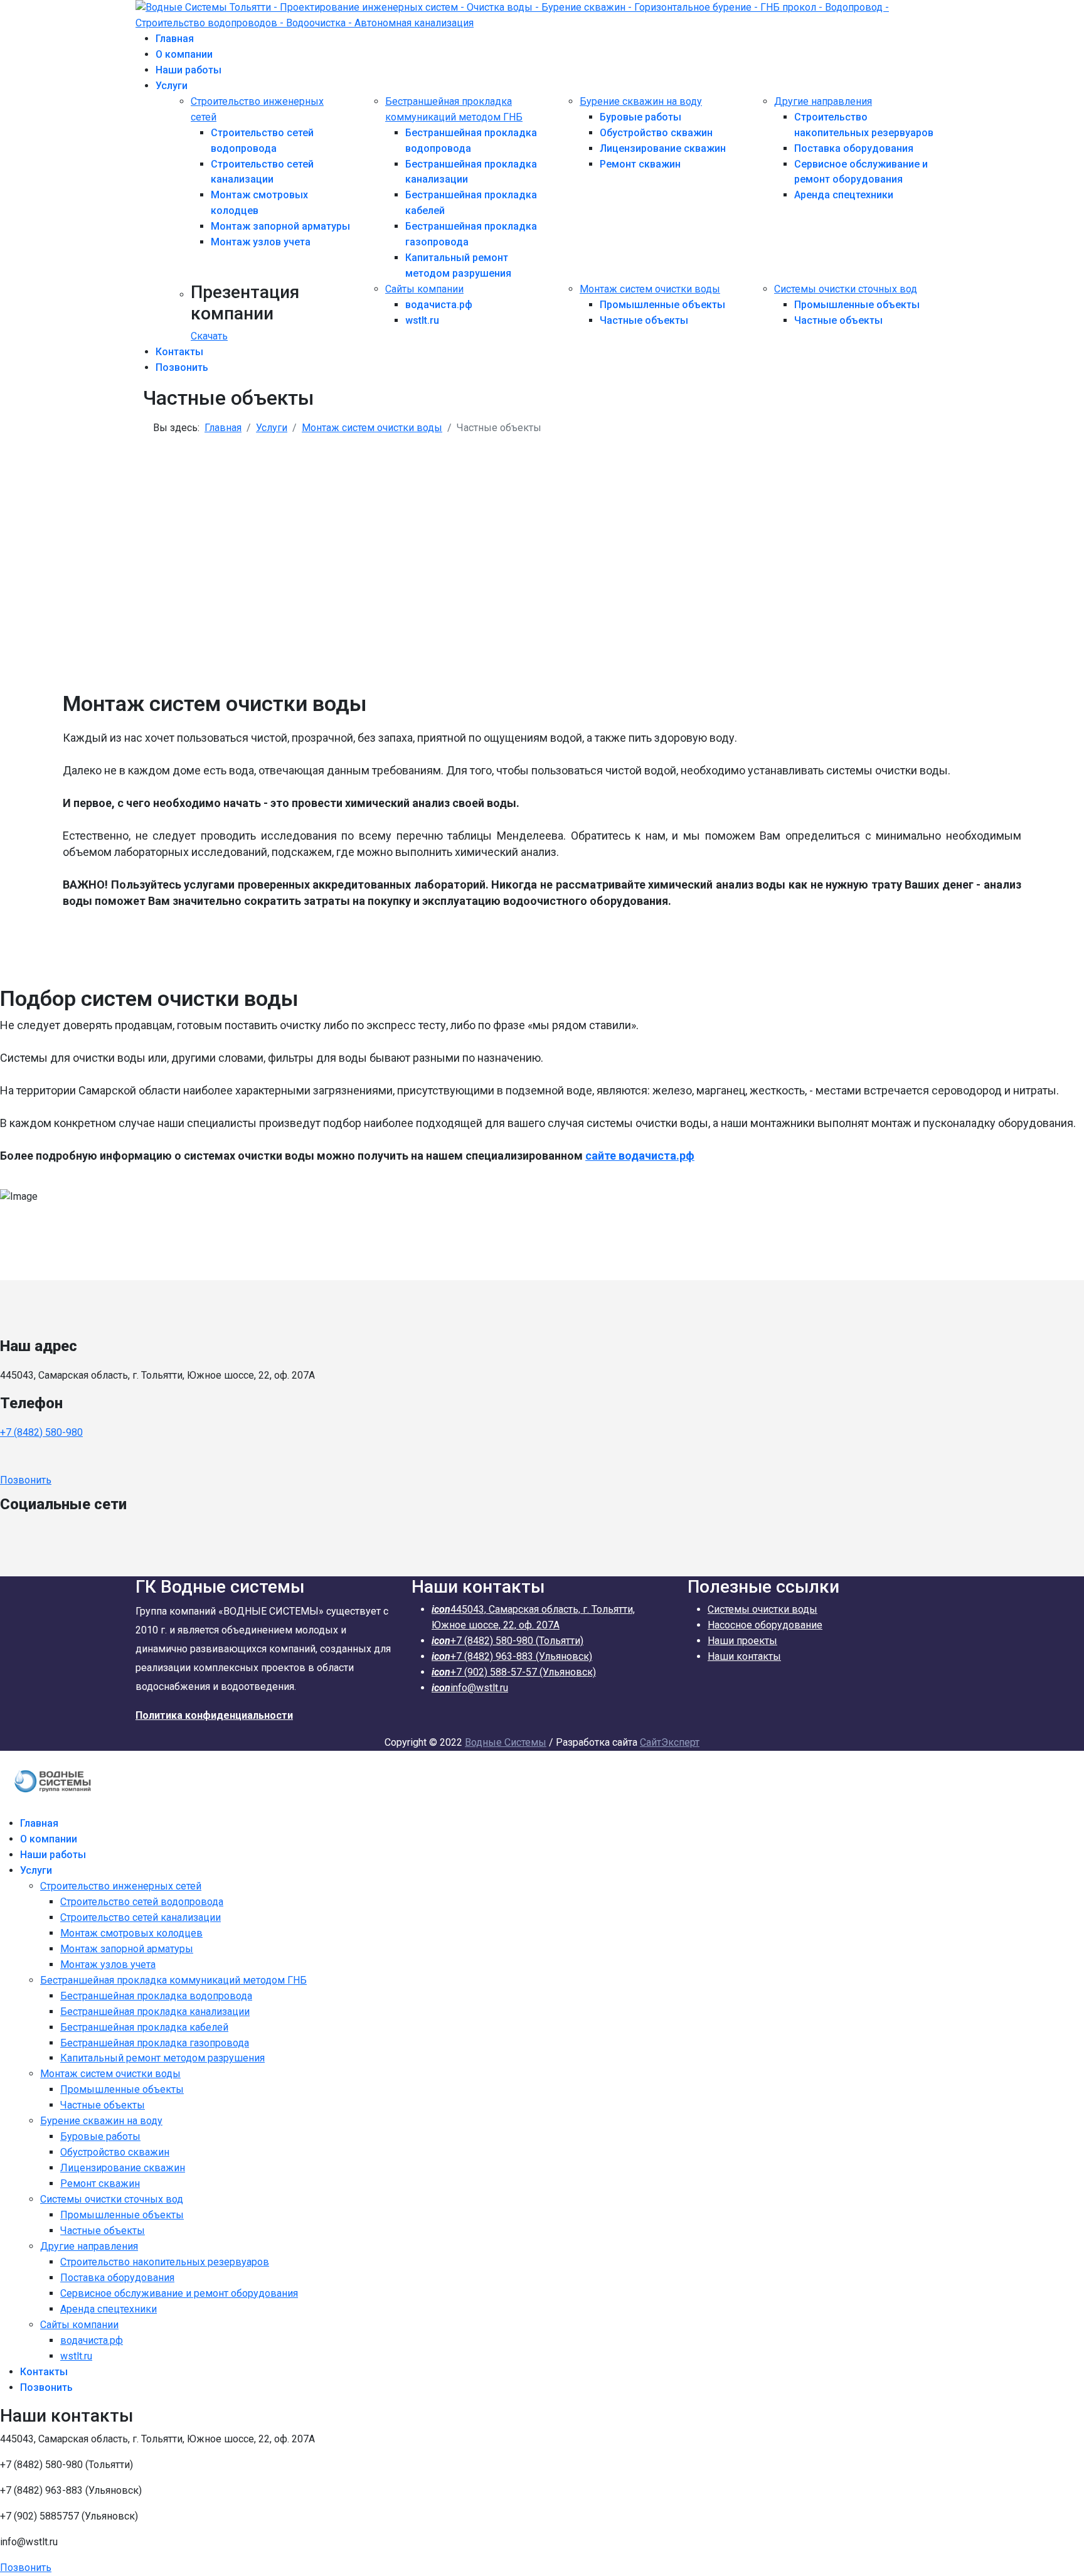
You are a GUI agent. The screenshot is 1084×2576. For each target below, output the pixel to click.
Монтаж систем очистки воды (650, 289)
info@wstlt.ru (470, 1688)
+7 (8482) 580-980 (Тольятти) (507, 1641)
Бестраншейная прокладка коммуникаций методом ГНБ (173, 1980)
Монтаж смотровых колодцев (131, 1933)
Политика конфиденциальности (214, 1715)
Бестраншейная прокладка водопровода (156, 1996)
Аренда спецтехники (844, 195)
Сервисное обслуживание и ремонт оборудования (179, 2293)
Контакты (179, 352)
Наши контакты (744, 1656)
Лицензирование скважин (663, 148)
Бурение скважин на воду (641, 101)
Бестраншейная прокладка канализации (155, 2012)
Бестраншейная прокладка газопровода (155, 2043)
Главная (175, 39)
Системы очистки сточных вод (846, 289)
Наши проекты (742, 1641)
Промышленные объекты (662, 305)
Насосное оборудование (765, 1625)
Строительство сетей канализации (141, 1917)
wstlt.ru (422, 320)
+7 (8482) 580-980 (41, 1432)
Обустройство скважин (656, 133)
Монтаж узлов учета (261, 242)
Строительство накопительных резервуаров (165, 2262)
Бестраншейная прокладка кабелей (144, 2027)
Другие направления (823, 101)
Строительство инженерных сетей (121, 1886)
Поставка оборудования (854, 148)
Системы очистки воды (763, 1609)
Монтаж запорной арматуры (280, 226)
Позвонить (182, 367)
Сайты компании (424, 289)
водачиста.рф (439, 305)
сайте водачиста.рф (640, 1156)
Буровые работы (640, 117)
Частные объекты (644, 320)
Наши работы (189, 70)
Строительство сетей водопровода (142, 1902)
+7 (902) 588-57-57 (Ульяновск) (514, 1672)
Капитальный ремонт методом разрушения (162, 2058)
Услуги (172, 86)
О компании (184, 54)
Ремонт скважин (640, 164)
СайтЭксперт (670, 1742)
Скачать (209, 336)
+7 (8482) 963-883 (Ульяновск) (512, 1656)
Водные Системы (506, 1742)
